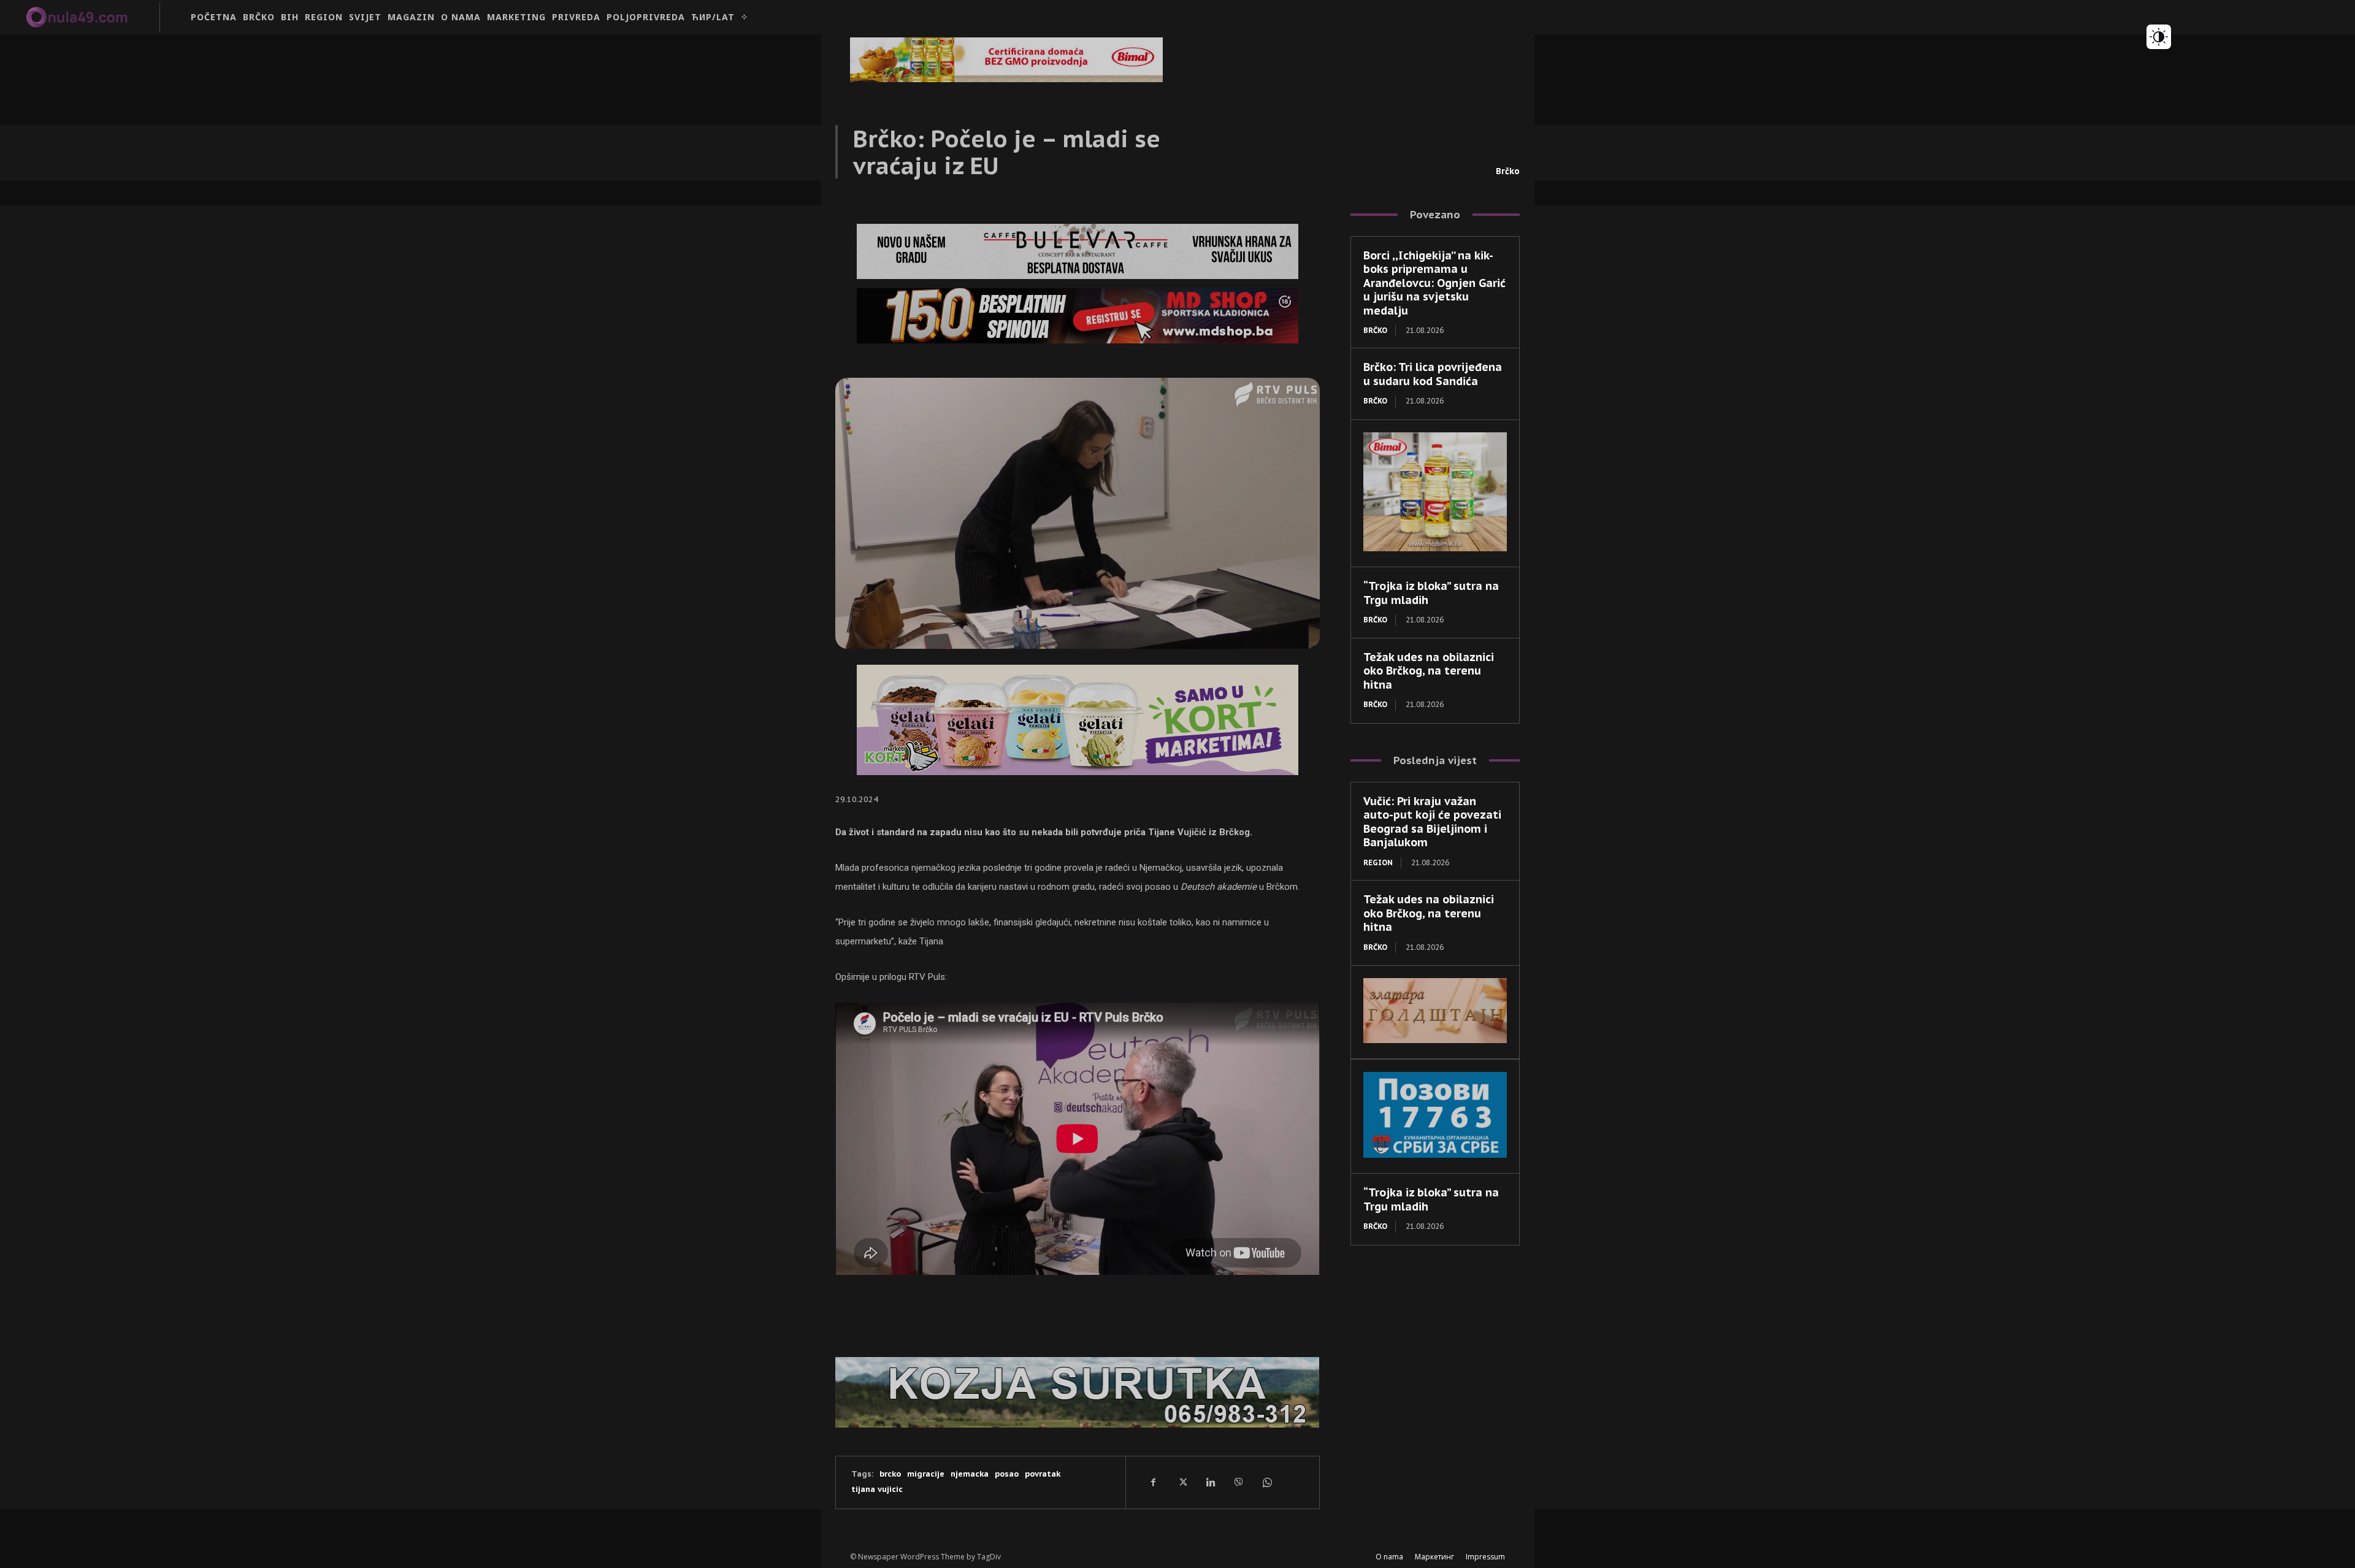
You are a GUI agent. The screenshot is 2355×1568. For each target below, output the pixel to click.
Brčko (1508, 171)
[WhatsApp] (1266, 1482)
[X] (1182, 1482)
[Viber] (1238, 1482)
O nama (1389, 1557)
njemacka (970, 1474)
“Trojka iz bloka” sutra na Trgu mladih (1431, 1199)
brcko (890, 1474)
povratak (1043, 1474)
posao (1007, 1474)
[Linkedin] (1210, 1482)
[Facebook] (1154, 1482)
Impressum (1485, 1557)
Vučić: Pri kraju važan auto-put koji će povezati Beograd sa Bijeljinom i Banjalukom (1432, 822)
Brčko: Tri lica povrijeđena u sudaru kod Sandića (1433, 374)
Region (1378, 862)
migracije (926, 1474)
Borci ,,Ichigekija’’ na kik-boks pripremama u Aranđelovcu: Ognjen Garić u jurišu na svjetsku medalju (1434, 283)
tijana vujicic (877, 1489)
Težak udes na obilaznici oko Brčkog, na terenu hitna (1429, 671)
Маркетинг (1434, 1557)
